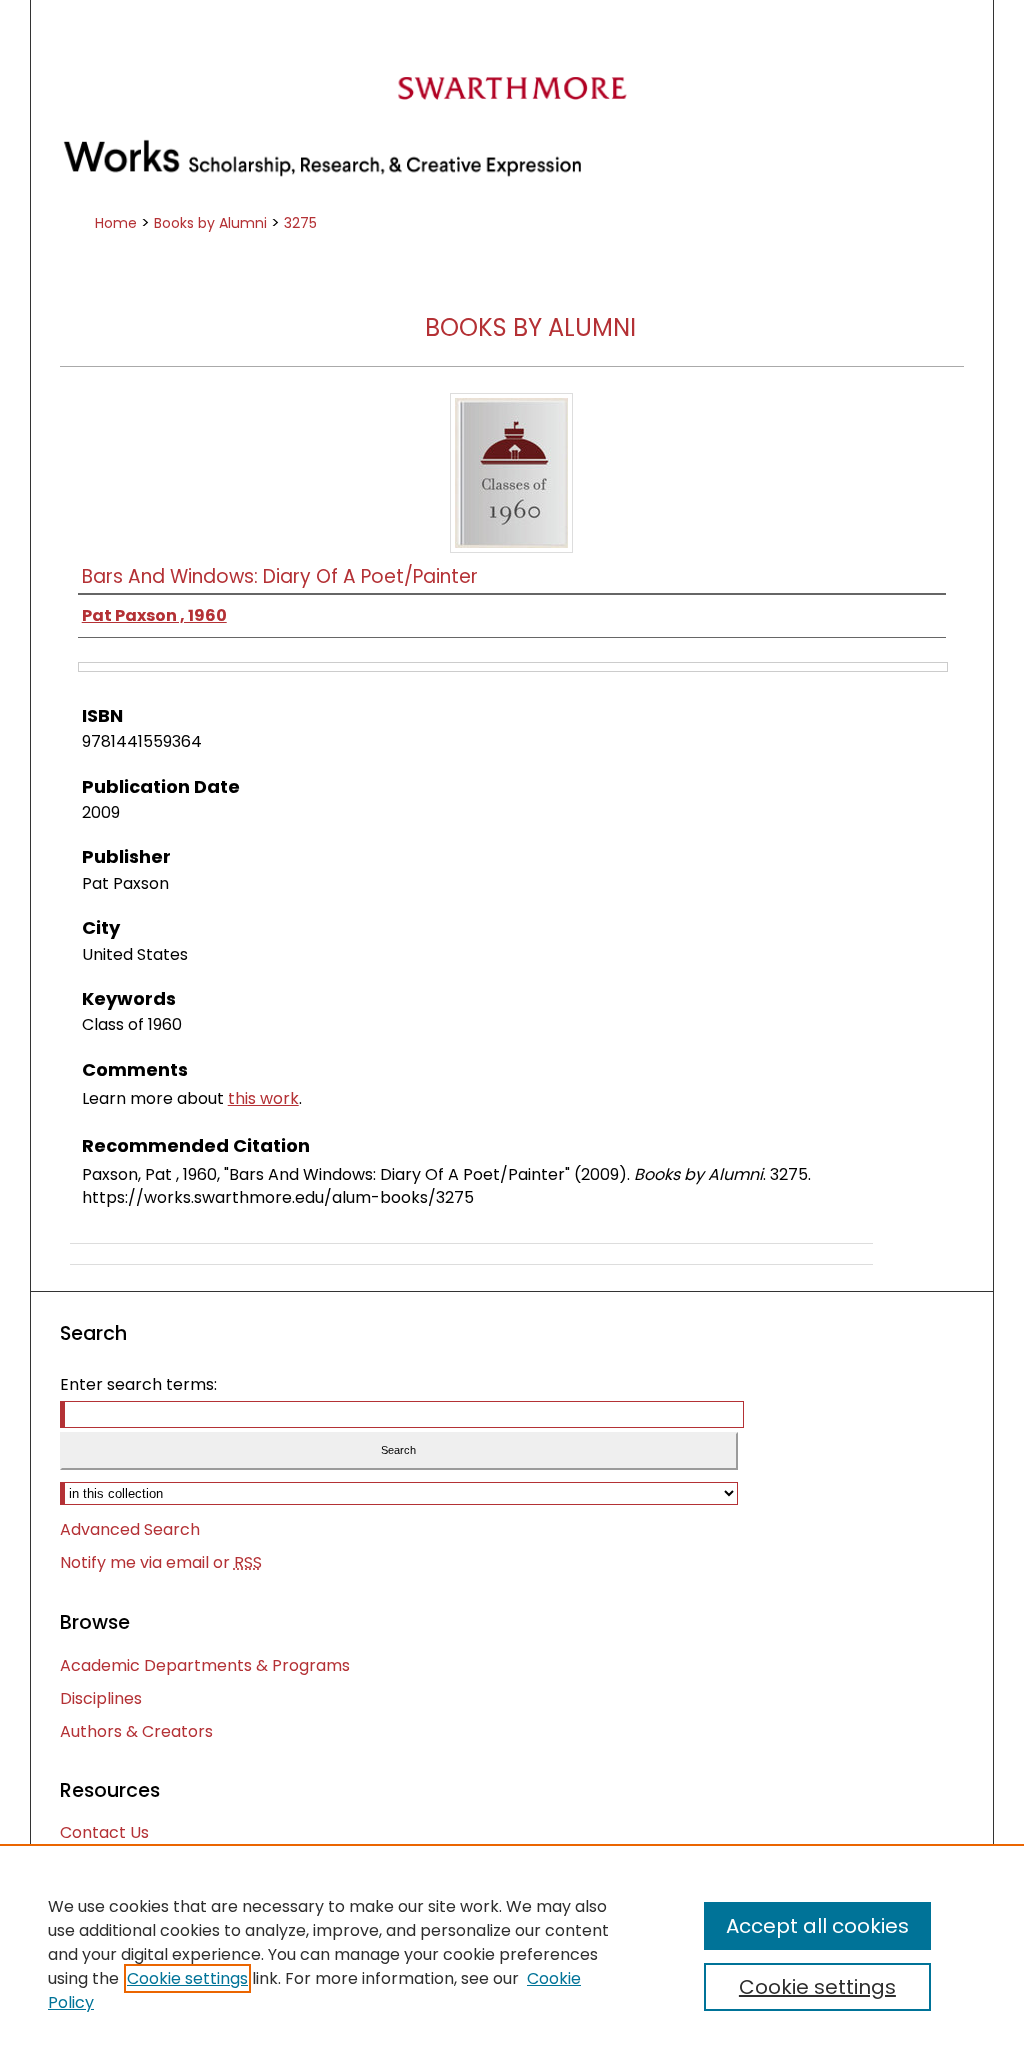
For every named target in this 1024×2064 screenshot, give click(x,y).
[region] (512, 1954)
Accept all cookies (817, 1926)
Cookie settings (187, 1978)
